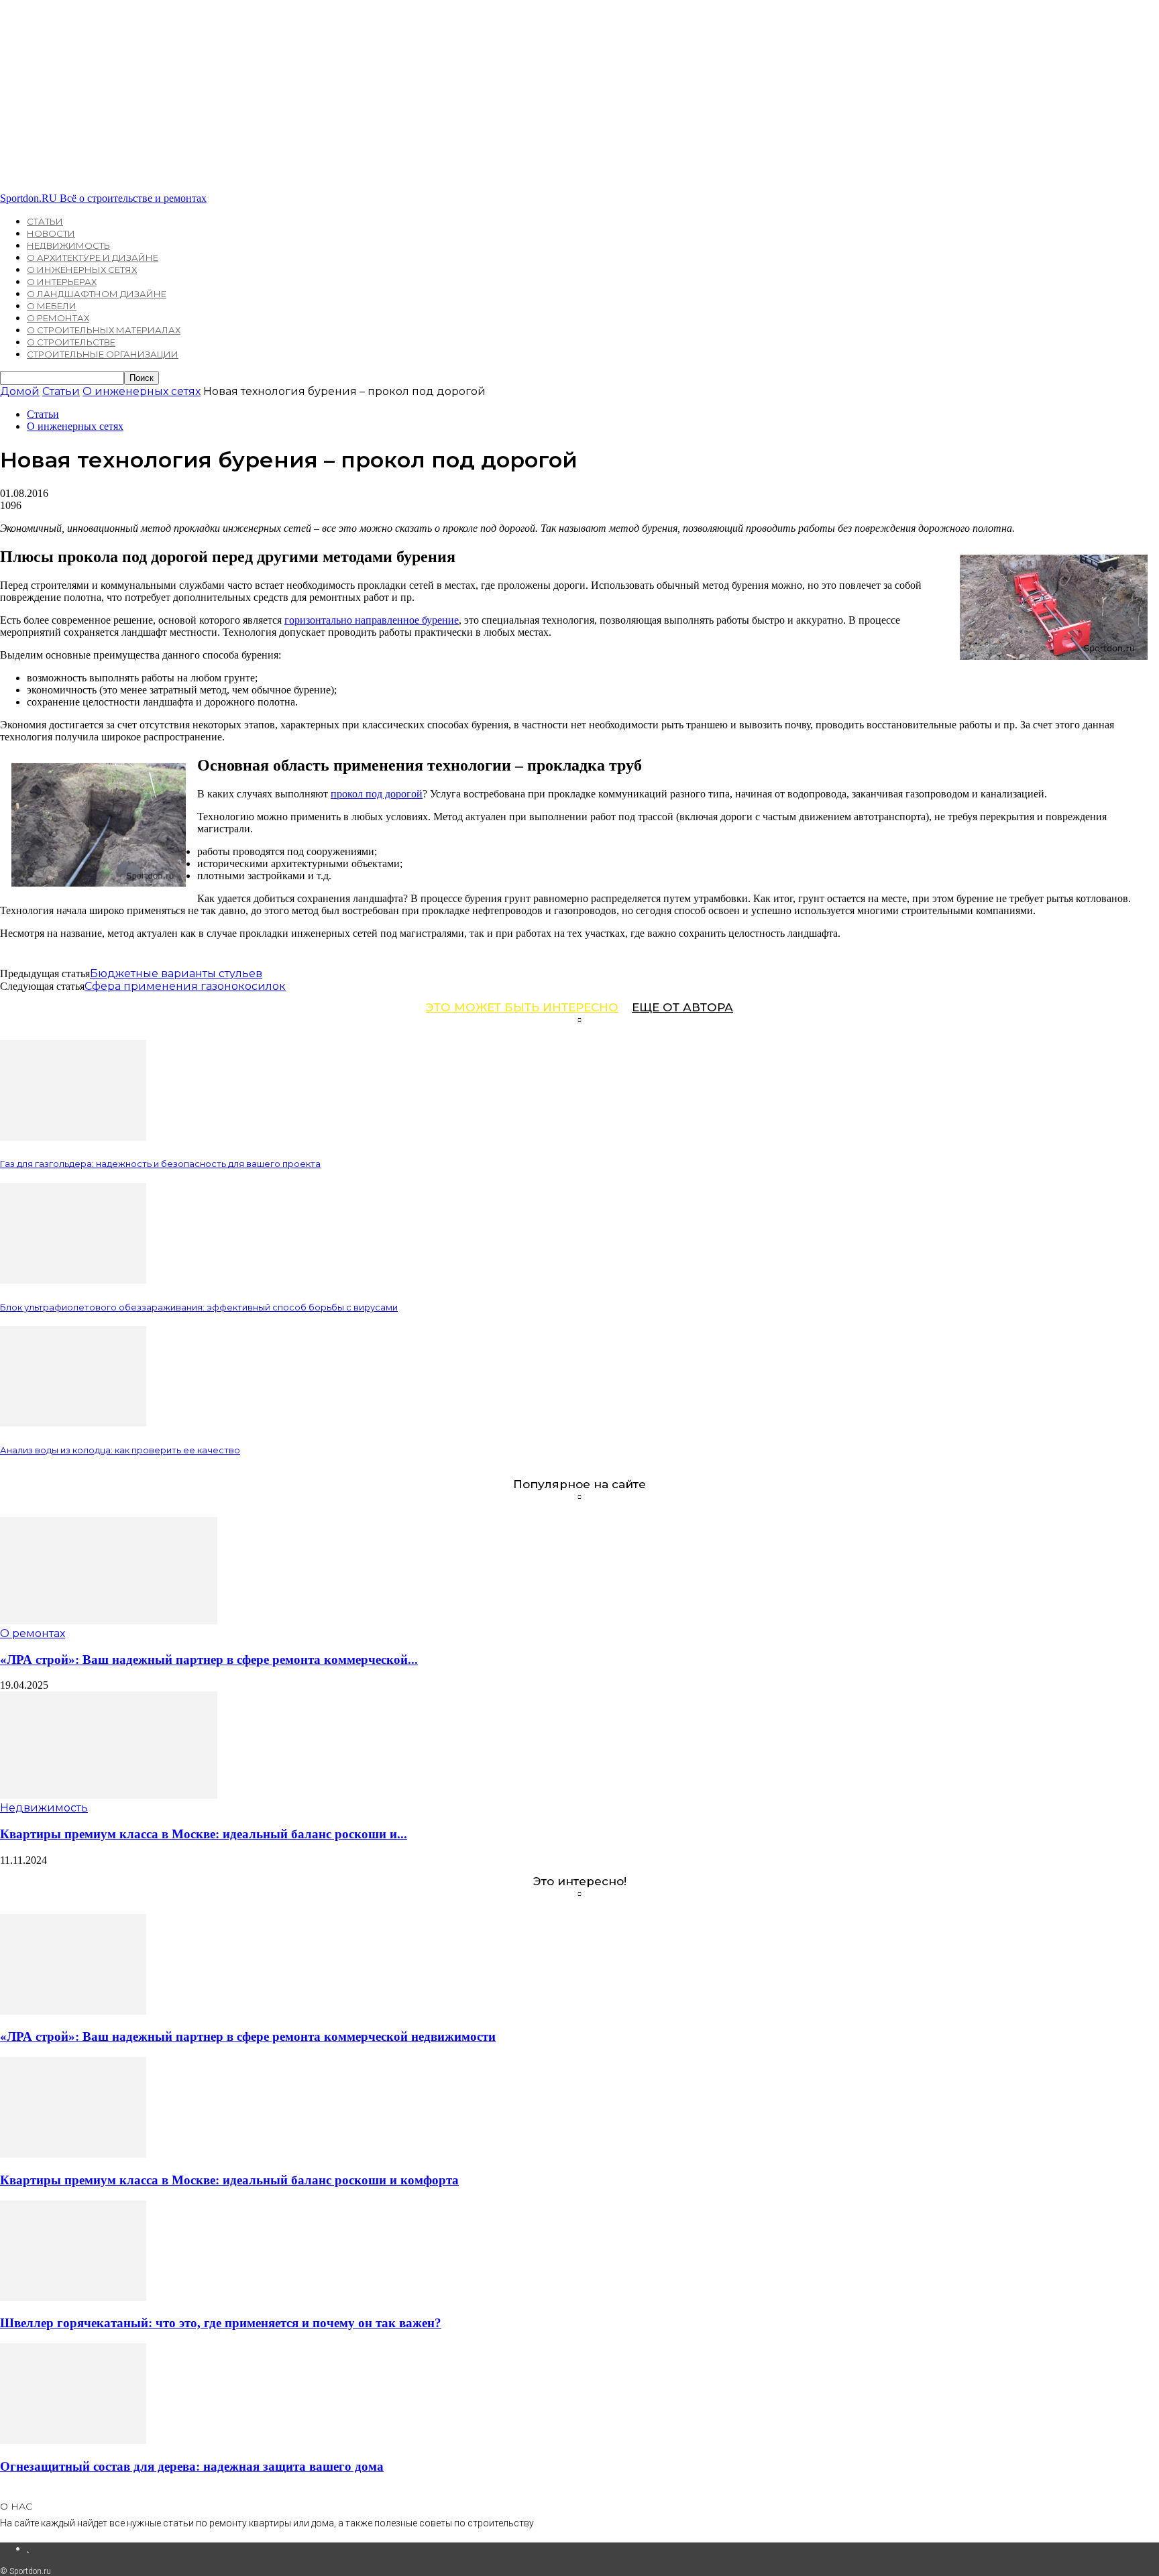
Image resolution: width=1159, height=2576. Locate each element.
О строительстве (71, 342)
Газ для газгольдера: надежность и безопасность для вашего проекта (160, 1164)
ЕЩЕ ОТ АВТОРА (682, 1007)
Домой (20, 391)
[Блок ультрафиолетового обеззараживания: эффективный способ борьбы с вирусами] (73, 1280)
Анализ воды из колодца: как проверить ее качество (120, 1450)
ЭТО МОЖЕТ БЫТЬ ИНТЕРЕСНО (522, 1007)
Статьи (45, 221)
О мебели (52, 306)
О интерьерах (62, 282)
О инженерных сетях (82, 270)
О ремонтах (58, 318)
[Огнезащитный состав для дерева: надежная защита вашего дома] (73, 2440)
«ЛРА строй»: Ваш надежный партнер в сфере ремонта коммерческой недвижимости (248, 2036)
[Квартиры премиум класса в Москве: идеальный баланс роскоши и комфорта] (109, 1795)
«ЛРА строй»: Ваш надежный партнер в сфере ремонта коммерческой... (209, 1660)
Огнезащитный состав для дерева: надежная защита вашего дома (192, 2466)
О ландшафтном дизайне (97, 294)
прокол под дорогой (377, 794)
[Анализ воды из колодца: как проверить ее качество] (73, 1423)
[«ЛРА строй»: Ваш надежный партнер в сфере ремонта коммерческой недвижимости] (109, 1621)
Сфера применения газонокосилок (185, 986)
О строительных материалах (104, 330)
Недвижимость (68, 245)
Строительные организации (103, 354)
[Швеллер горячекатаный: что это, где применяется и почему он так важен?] (73, 2297)
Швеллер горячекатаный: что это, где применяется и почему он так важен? (221, 2323)
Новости (51, 233)
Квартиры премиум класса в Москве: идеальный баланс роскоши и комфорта (229, 2180)
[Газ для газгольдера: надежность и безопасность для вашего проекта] (73, 1137)
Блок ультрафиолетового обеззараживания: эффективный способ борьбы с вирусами (199, 1307)
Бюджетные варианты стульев (176, 973)
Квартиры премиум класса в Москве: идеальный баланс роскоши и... (204, 1834)
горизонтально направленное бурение (372, 620)
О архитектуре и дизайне (93, 258)
